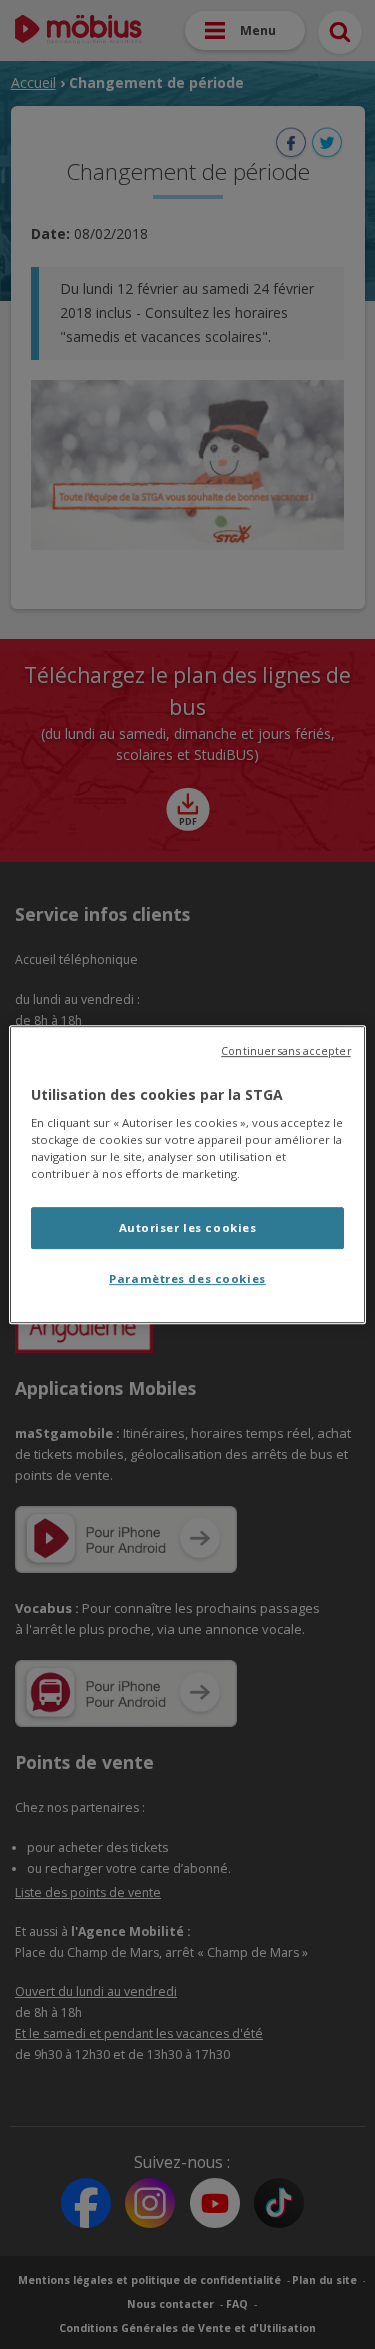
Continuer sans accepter (285, 1051)
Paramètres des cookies (187, 1278)
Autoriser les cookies (188, 1228)
